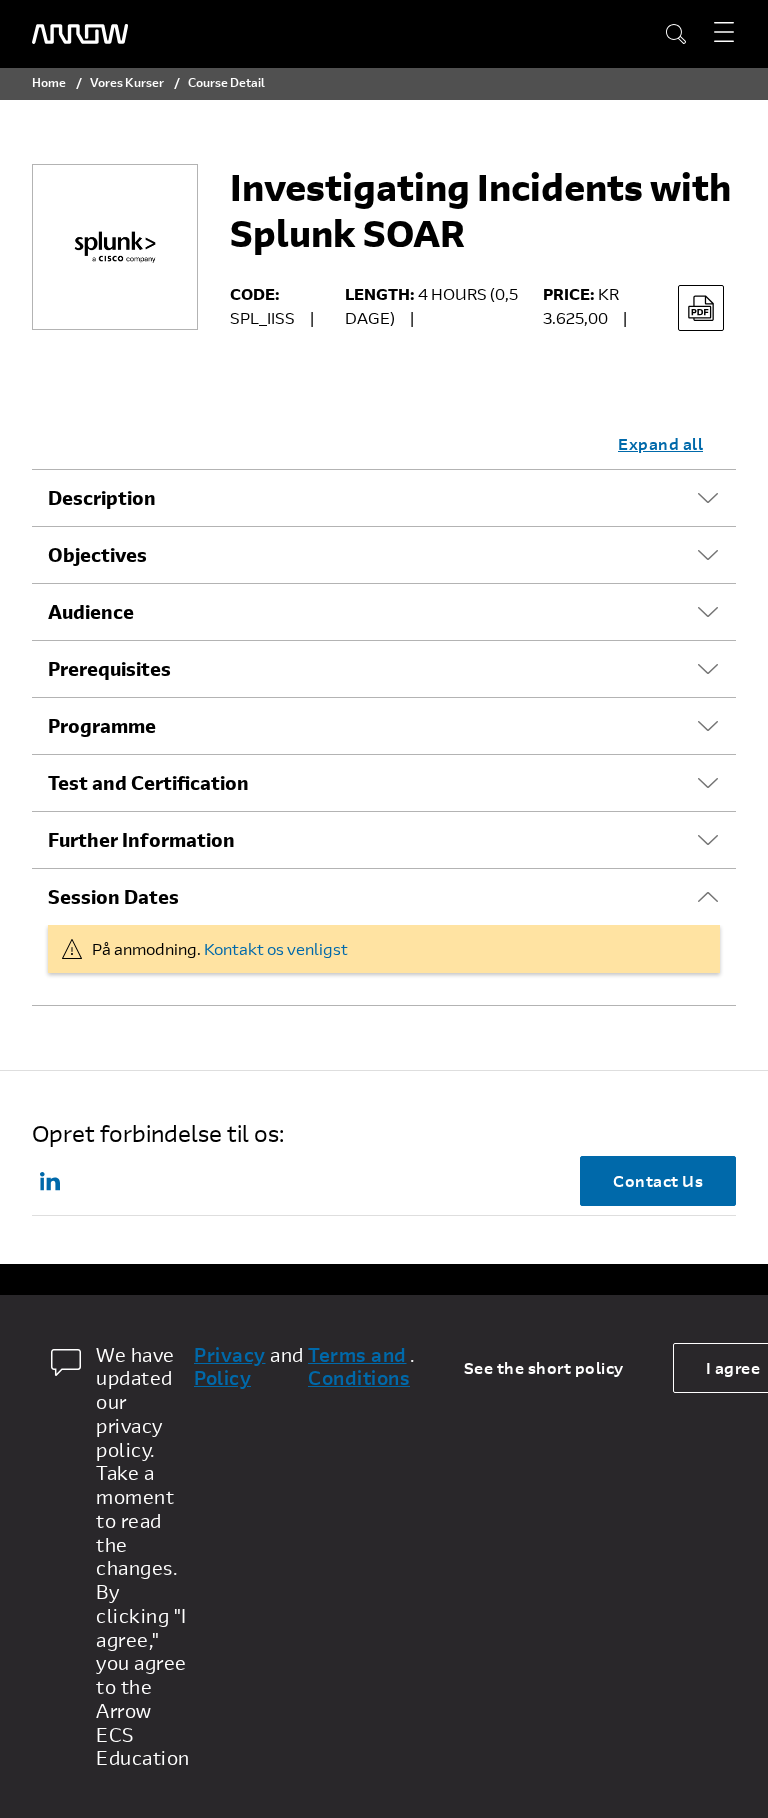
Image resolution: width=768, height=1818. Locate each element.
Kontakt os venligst (276, 948)
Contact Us (658, 1180)
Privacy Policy (230, 1367)
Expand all (660, 443)
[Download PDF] (701, 308)
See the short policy (544, 1367)
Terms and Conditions (359, 1367)
